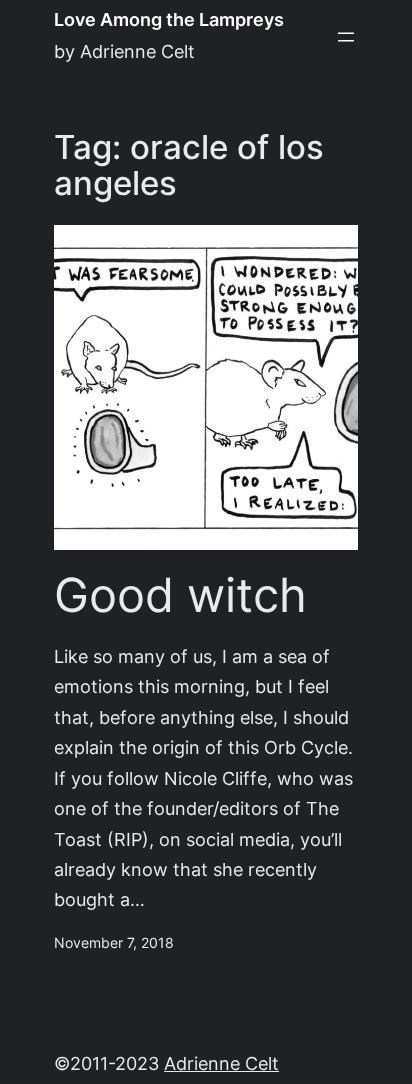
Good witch (180, 595)
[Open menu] (346, 37)
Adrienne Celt (221, 1063)
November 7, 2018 (114, 943)
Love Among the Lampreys (169, 19)
